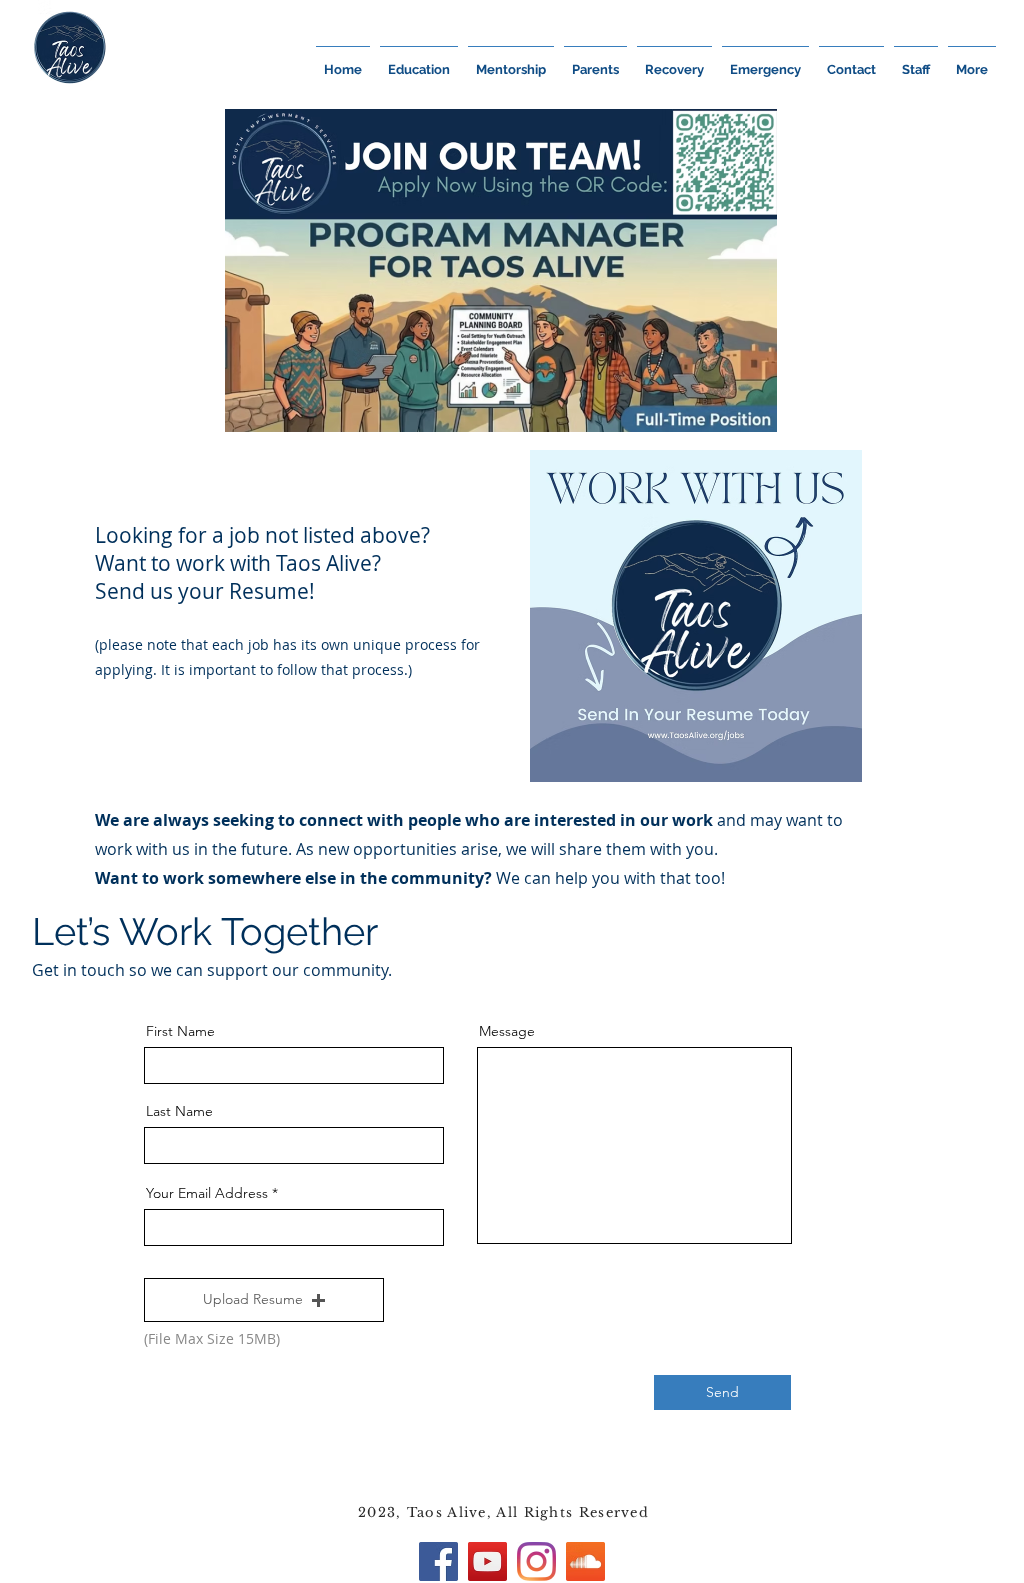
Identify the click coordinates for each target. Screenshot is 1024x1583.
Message (507, 1031)
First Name (180, 1031)
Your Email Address (207, 1193)
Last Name (179, 1111)
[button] (264, 1300)
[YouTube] (487, 1561)
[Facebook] (438, 1561)
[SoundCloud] (585, 1561)
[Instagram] (536, 1561)
